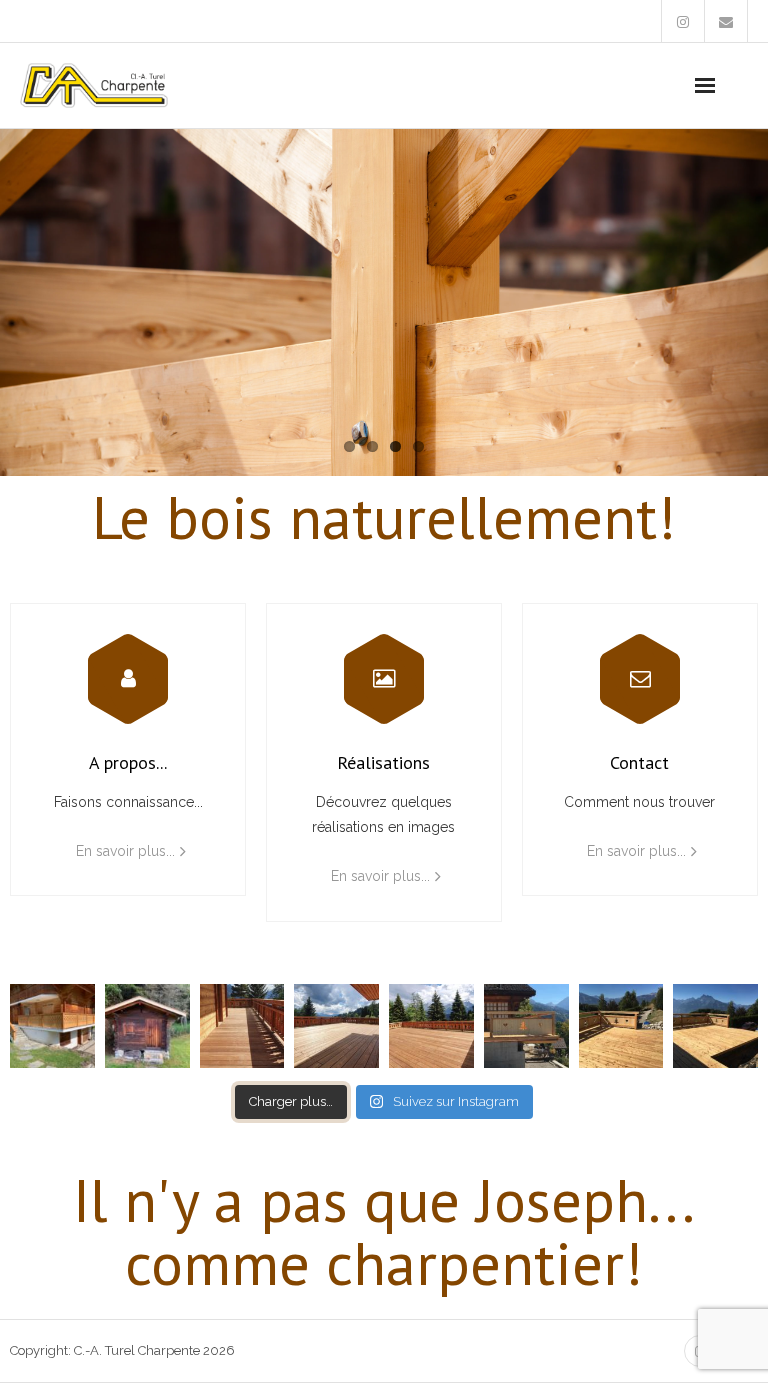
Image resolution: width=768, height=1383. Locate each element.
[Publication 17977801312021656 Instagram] (715, 1026)
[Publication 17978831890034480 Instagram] (621, 1026)
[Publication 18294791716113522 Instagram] (52, 1026)
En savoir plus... (125, 851)
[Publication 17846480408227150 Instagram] (336, 1026)
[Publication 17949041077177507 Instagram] (526, 1026)
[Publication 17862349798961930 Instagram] (242, 1026)
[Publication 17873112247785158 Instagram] (431, 1026)
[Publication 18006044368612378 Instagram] (147, 1026)
